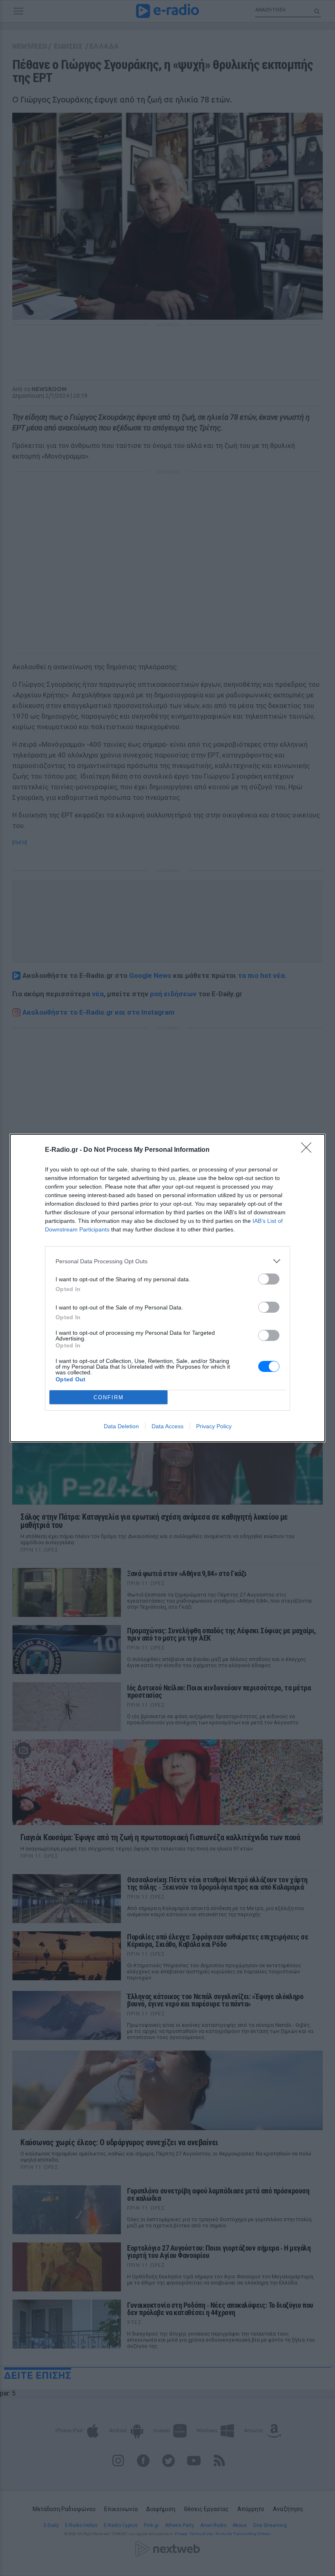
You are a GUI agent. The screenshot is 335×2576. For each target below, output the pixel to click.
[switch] (269, 1279)
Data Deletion (121, 1426)
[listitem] (167, 1261)
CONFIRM (109, 1397)
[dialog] (167, 1288)
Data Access (167, 1426)
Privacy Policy (214, 1426)
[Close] (309, 1150)
